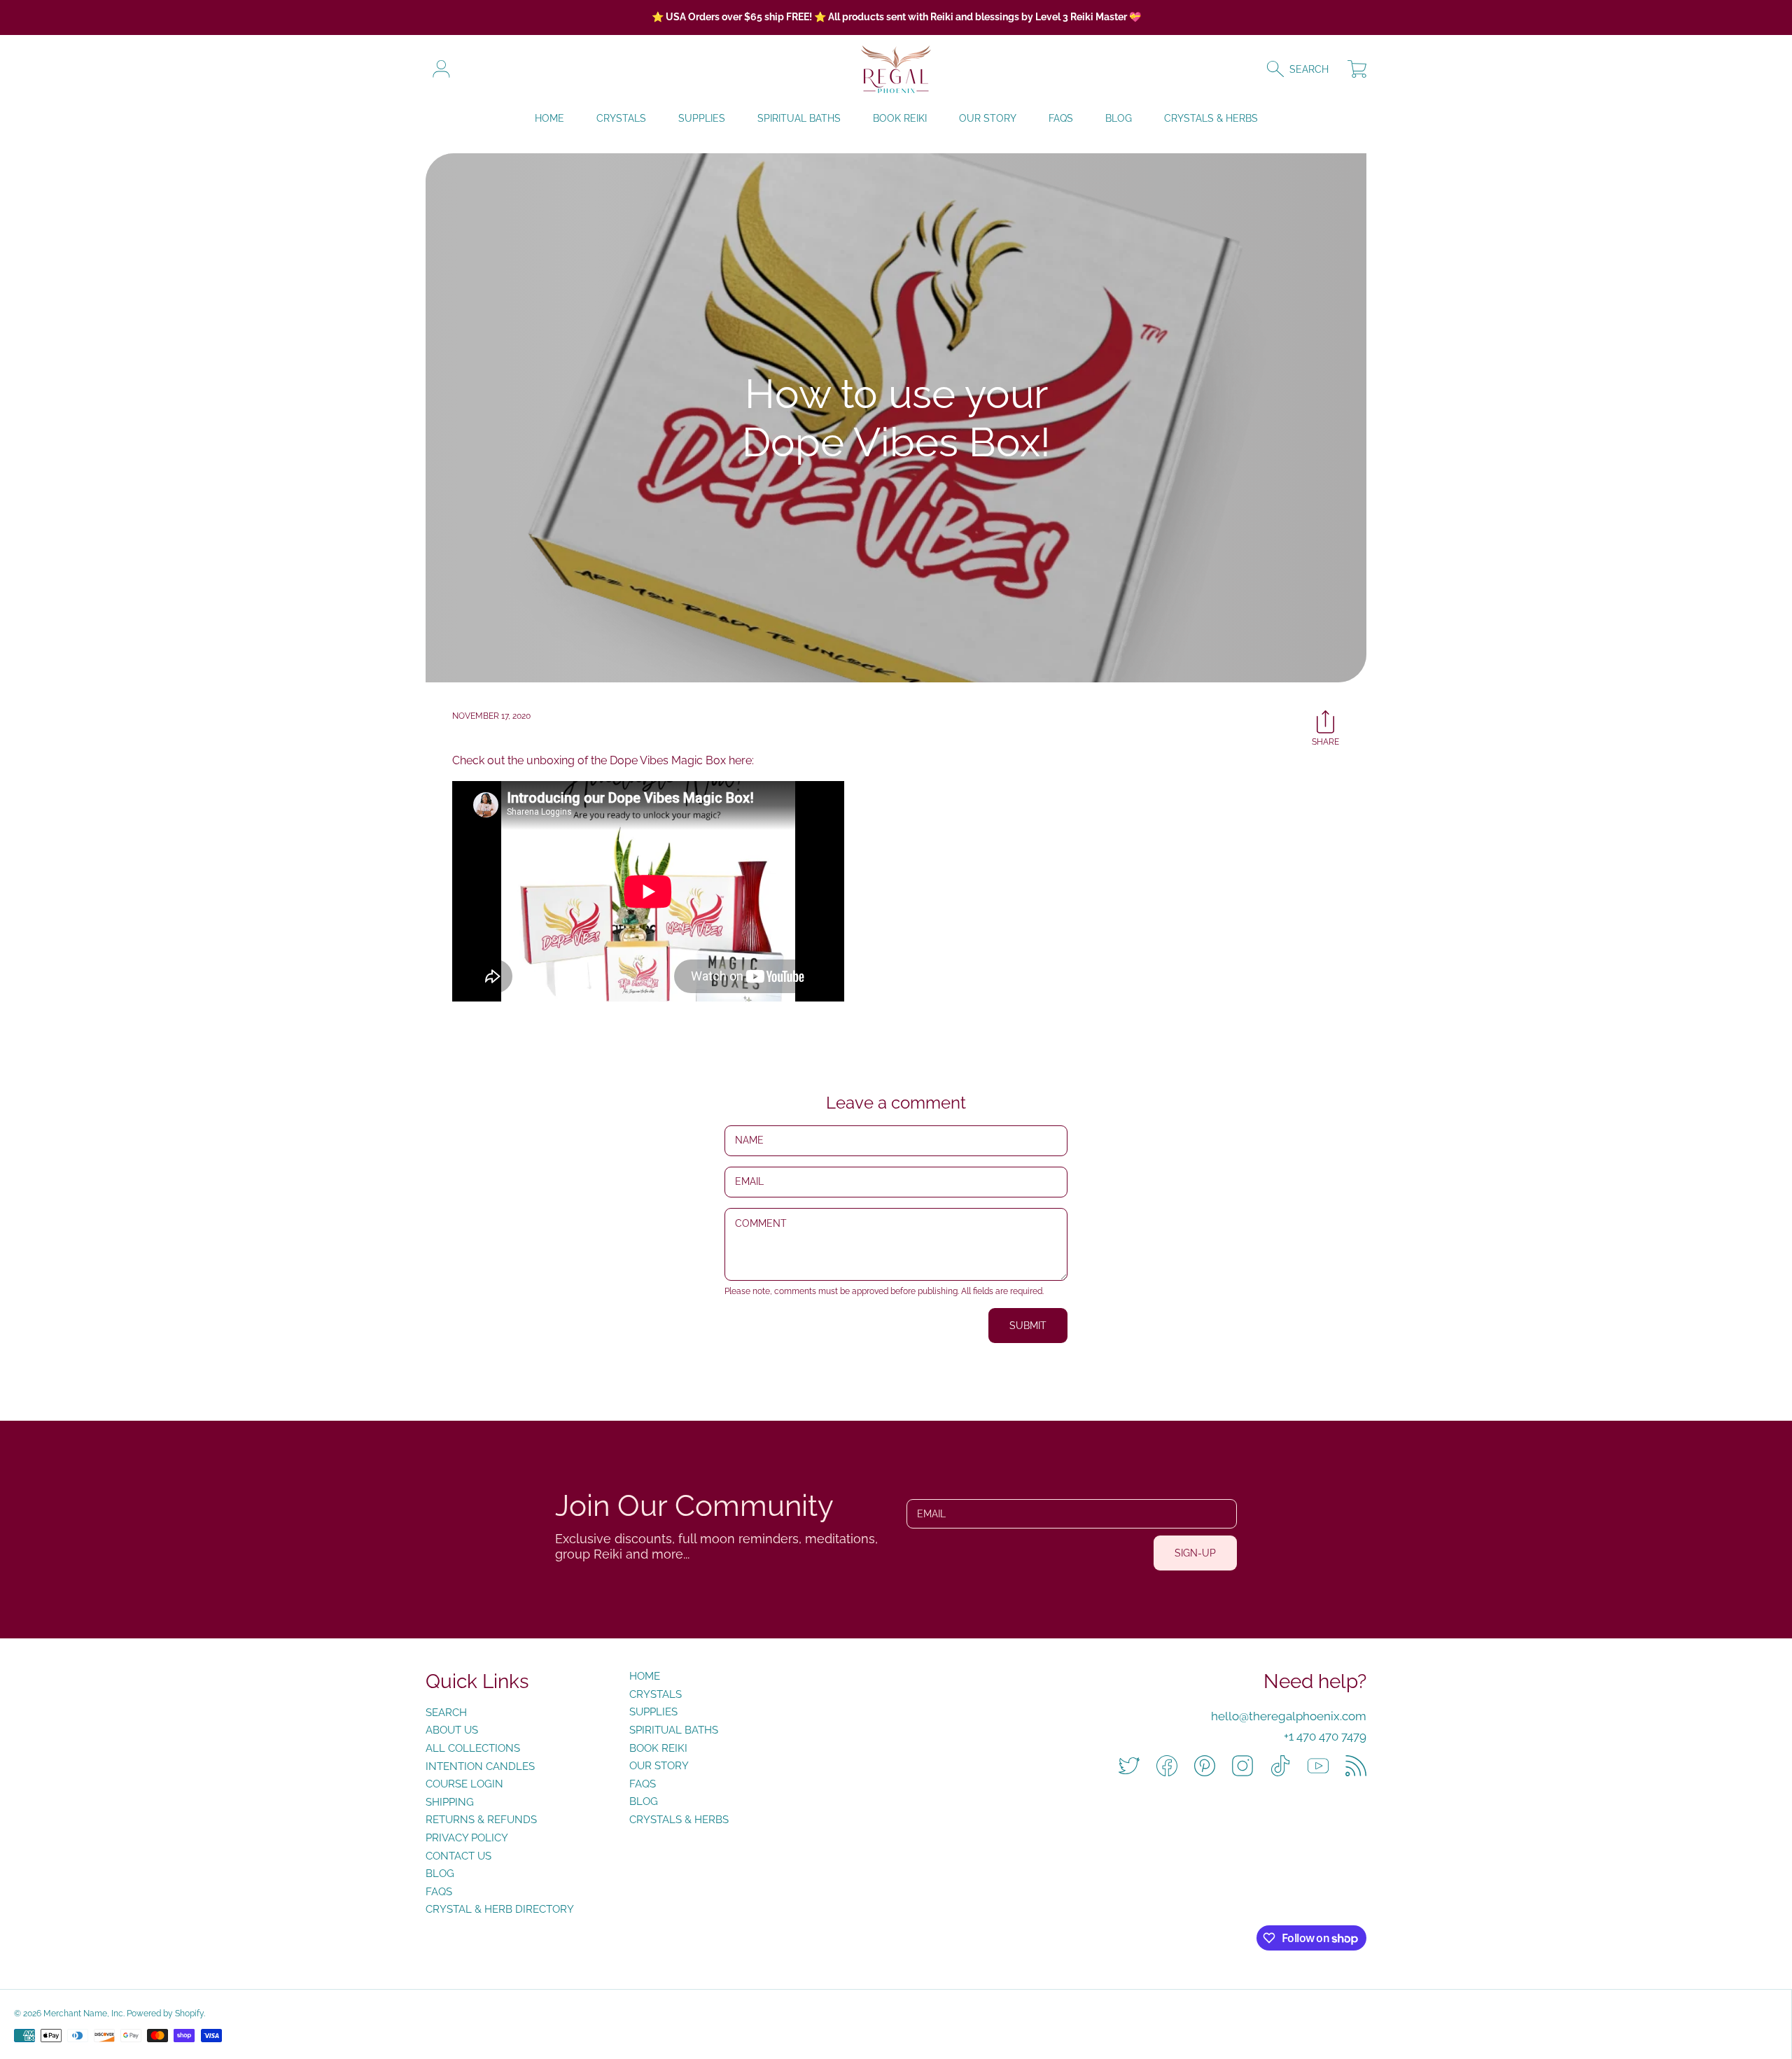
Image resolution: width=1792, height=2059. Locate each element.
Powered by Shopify (165, 2014)
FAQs (439, 1892)
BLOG (644, 1801)
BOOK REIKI (658, 1748)
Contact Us (458, 1856)
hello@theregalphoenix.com (1289, 1716)
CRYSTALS (656, 1694)
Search (446, 1713)
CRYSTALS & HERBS (679, 1820)
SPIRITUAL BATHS (674, 1730)
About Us (452, 1730)
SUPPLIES (653, 1712)
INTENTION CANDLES (480, 1766)
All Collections (473, 1748)
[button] (1304, 69)
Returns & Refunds (481, 1820)
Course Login (464, 1784)
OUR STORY (659, 1766)
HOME (645, 1676)
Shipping (450, 1802)
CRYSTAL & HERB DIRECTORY (500, 1909)
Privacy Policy (467, 1838)
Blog (440, 1874)
